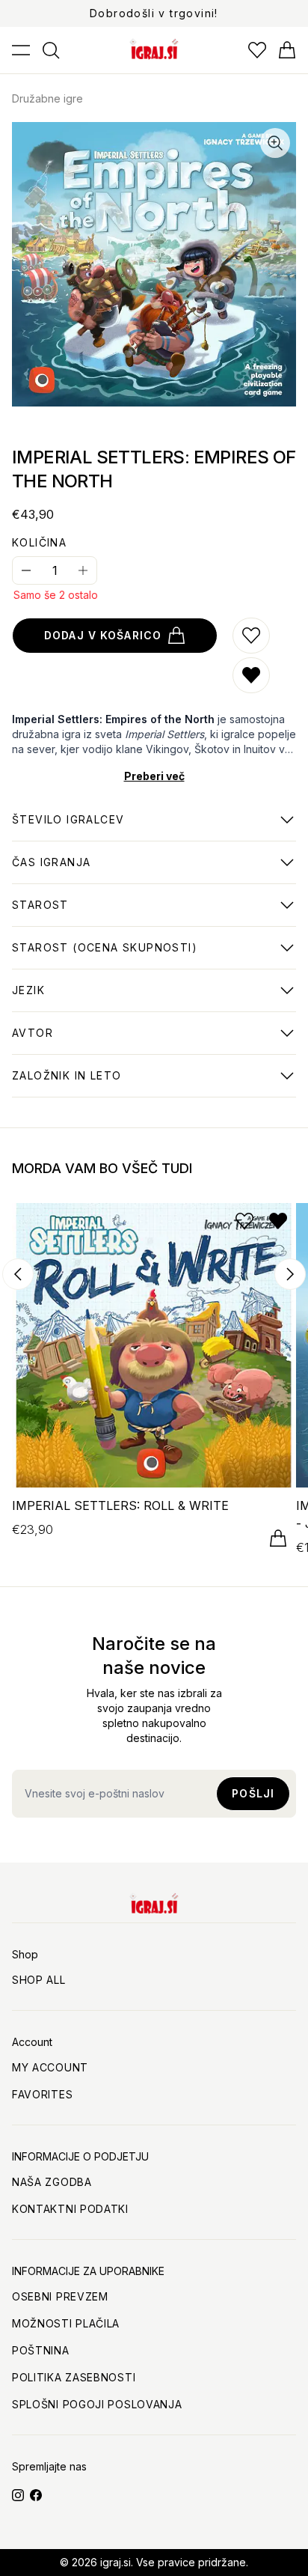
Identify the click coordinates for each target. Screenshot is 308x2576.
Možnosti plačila (66, 2323)
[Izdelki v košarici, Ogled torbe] (287, 50)
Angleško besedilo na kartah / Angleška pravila (146, 998)
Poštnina (41, 2350)
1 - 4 (68, 827)
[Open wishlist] (257, 50)
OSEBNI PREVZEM (60, 2296)
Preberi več (154, 776)
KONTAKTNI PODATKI (70, 2209)
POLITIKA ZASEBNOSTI (74, 2377)
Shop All (39, 1980)
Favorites (42, 2094)
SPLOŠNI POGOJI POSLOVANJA (97, 2404)
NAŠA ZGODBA (52, 2182)
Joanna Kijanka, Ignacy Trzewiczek (113, 1041)
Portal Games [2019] (70, 1083)
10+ (40, 913)
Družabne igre (47, 98)
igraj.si (115, 2562)
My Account (50, 2067)
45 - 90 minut (51, 870)
